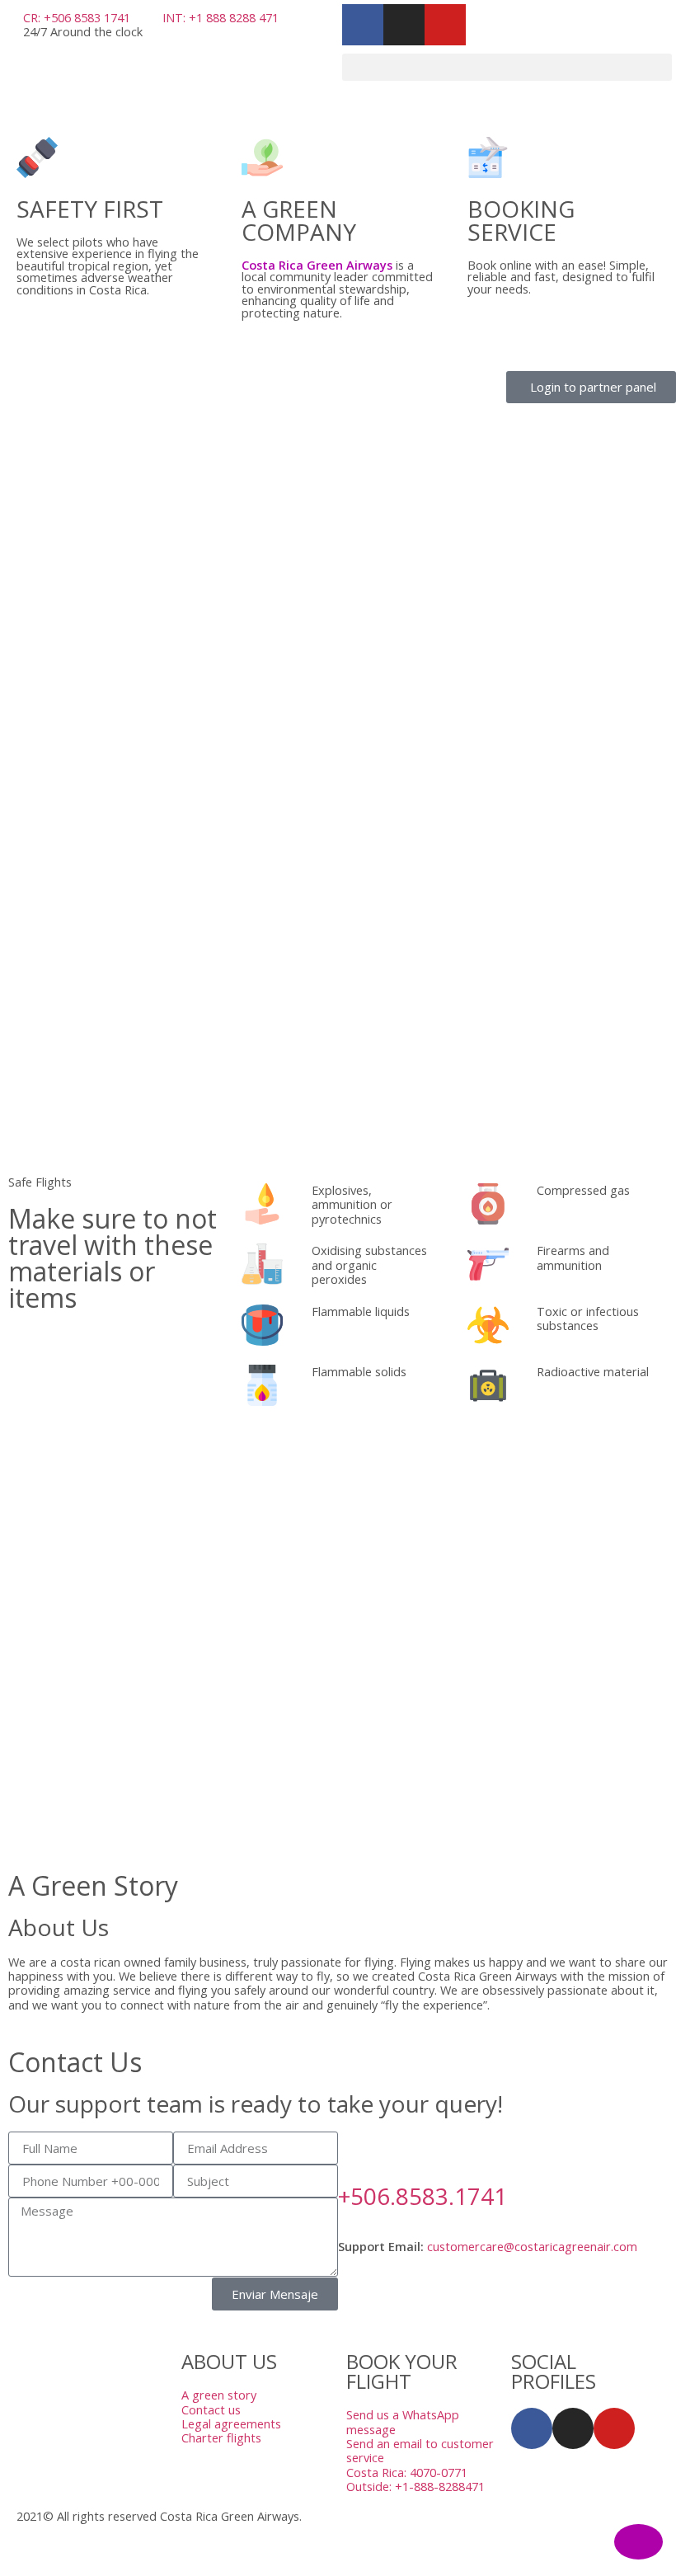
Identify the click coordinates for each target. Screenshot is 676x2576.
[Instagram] (573, 2428)
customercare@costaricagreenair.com (532, 2247)
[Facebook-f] (532, 2428)
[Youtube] (614, 2428)
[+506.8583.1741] (359, 2152)
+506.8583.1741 (422, 2196)
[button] (507, 67)
